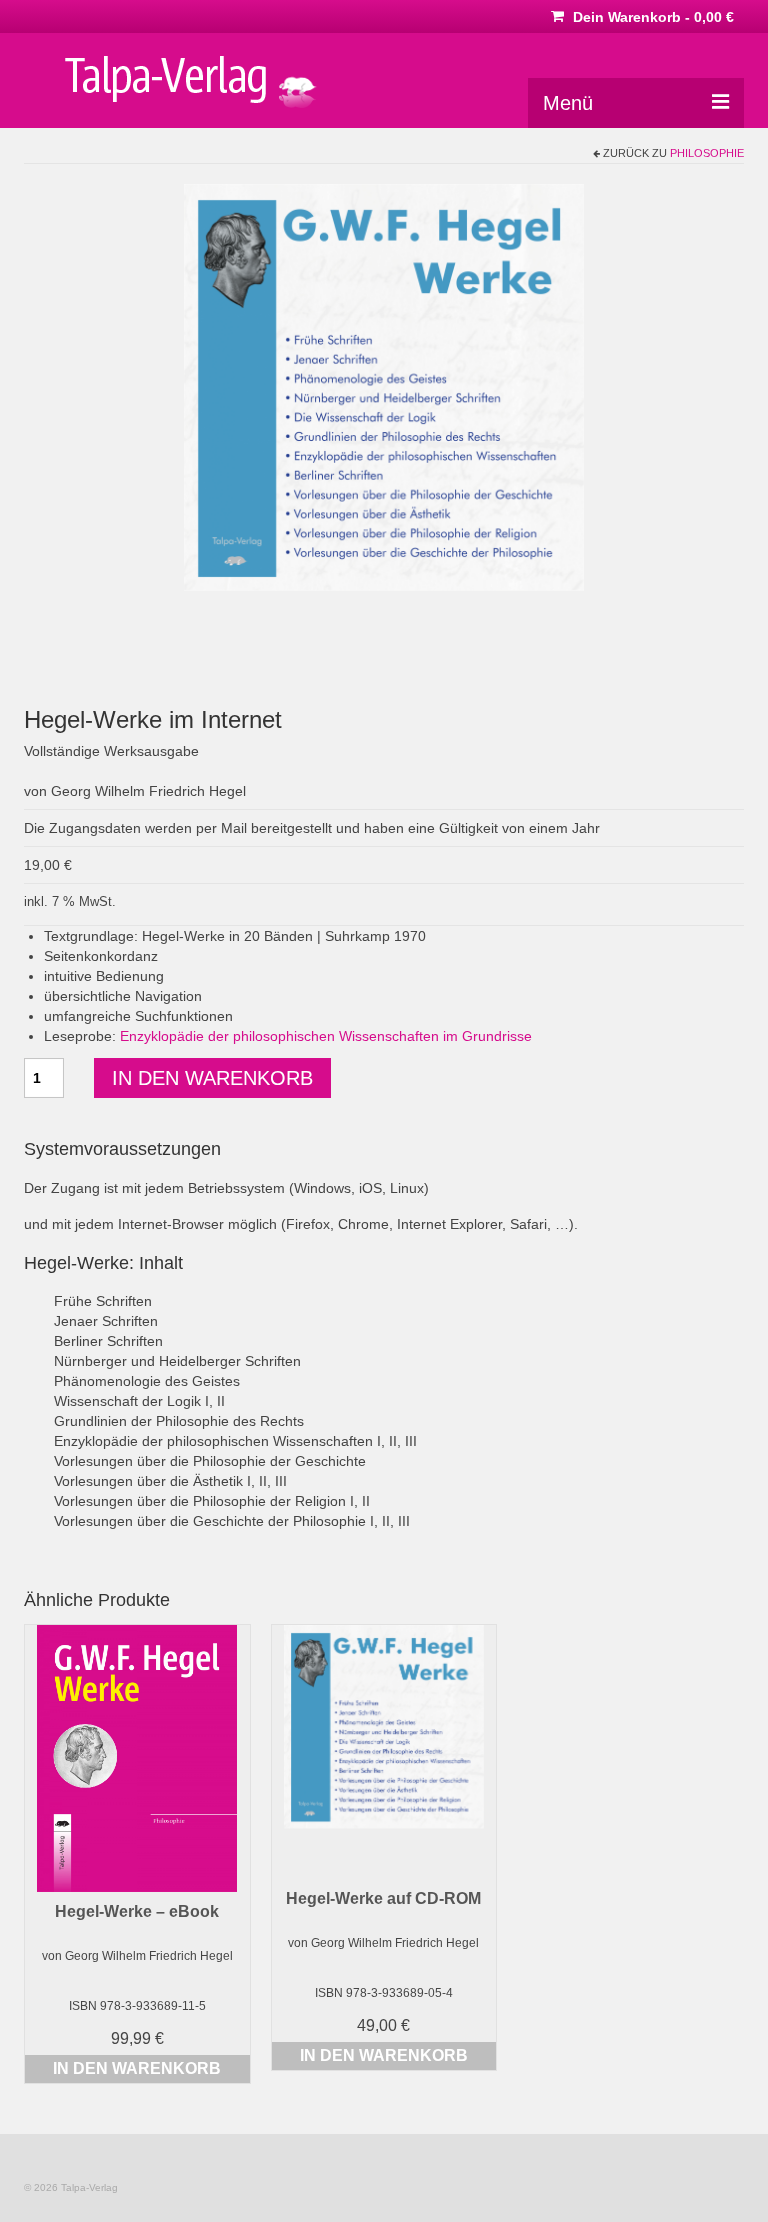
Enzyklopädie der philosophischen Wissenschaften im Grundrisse (326, 1036)
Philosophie (707, 153)
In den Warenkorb (212, 1078)
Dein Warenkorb (651, 17)
